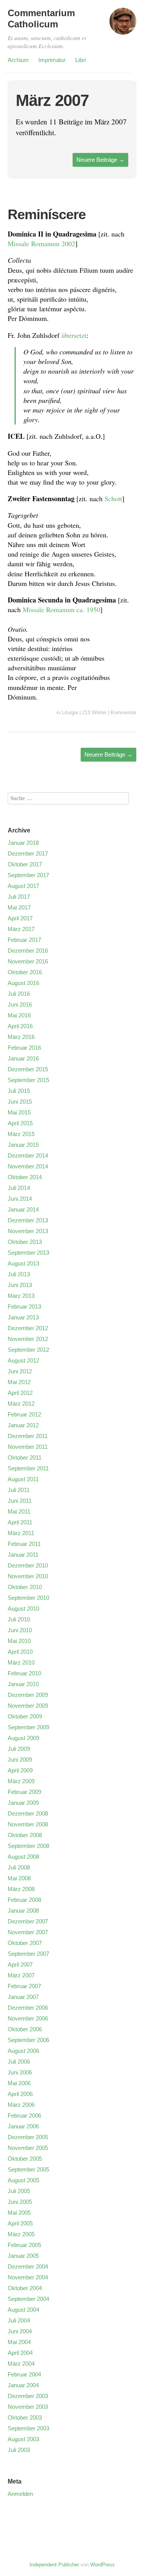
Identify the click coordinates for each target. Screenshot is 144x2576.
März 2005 (21, 2234)
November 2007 (28, 1932)
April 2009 (20, 1770)
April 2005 (20, 2223)
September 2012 (28, 1350)
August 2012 (23, 1360)
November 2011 (28, 1447)
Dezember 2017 (28, 853)
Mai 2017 (19, 907)
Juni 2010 (20, 1630)
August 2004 (23, 2310)
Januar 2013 (23, 1317)
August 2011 (23, 1479)
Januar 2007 (23, 1997)
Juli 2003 (19, 2450)
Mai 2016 (19, 1015)
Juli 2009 (19, 1749)
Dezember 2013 (28, 1220)
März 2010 (21, 1662)
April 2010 (20, 1652)
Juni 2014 (20, 1199)
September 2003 (28, 2428)
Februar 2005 (24, 2245)
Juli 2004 (19, 2320)
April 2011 (20, 1522)
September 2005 (28, 2169)
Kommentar (123, 712)
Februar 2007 (24, 1986)
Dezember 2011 (28, 1436)
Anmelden (20, 2494)
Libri (80, 60)
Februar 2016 (24, 1048)
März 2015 (21, 1134)
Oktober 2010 (25, 1587)
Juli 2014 (19, 1188)
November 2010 (28, 1576)
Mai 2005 (19, 2213)
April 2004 (20, 2353)
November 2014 (28, 1166)
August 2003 (23, 2439)
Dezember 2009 (28, 1695)
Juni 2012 (20, 1371)
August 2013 (23, 1263)
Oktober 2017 (25, 864)
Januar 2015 (23, 1145)
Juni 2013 (20, 1285)
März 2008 (21, 1889)
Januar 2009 (23, 1803)
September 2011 (28, 1468)
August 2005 (23, 2180)
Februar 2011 (24, 1544)
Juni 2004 (20, 2331)
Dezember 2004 (28, 2266)
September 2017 (28, 875)
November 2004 (28, 2277)
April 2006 (20, 2094)
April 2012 (20, 1393)
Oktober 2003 (25, 2417)
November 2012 (28, 1339)
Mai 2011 (19, 1511)
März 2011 (21, 1533)
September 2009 (28, 1727)
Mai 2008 (19, 1878)
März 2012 (21, 1404)
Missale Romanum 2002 (41, 243)
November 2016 (28, 961)
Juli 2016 (19, 994)
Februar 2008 (24, 1900)
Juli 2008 (19, 1867)
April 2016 (20, 1026)
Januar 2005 (23, 2256)
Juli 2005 (19, 2191)
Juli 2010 (19, 1619)
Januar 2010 (23, 1684)
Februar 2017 (24, 940)
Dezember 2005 (28, 2137)
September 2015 (28, 1080)
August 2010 (23, 1609)
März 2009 (21, 1781)
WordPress (103, 2565)
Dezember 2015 (28, 1069)
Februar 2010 (24, 1673)
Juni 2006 (20, 2072)
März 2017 (21, 929)
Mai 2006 (19, 2083)
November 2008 (28, 1824)
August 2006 (23, 2051)
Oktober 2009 (25, 1716)
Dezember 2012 (28, 1328)
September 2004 (28, 2299)
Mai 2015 (19, 1112)
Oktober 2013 (25, 1242)
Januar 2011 (23, 1555)
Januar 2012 (23, 1425)
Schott (113, 498)
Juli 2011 (19, 1490)
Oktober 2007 (25, 1943)
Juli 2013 (19, 1274)
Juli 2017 (19, 897)
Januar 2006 (23, 2126)
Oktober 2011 (25, 1457)
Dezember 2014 (28, 1155)
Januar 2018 (23, 843)
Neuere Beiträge (100, 160)
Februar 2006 (24, 2115)
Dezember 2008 (28, 1813)
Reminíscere (47, 214)
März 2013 (21, 1296)
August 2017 (23, 886)
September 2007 (28, 1954)
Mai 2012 (19, 1382)
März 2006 (21, 2105)
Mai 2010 (19, 1641)
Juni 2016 (20, 1004)
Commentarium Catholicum (41, 18)
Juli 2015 (19, 1091)
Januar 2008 (23, 1911)
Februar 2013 (24, 1306)
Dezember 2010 (28, 1565)
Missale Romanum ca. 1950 (61, 609)
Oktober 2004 (25, 2288)
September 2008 (28, 1846)
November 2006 (28, 2018)
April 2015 (20, 1123)
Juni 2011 (20, 1501)
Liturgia (70, 712)
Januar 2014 (23, 1209)
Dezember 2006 (28, 2008)
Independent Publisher (54, 2565)
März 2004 (21, 2364)
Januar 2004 (23, 2385)
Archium (18, 60)
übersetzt (74, 335)
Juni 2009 (20, 1760)
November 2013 (28, 1231)
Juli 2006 (19, 2062)
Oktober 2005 (25, 2159)
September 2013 (28, 1253)
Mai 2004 (19, 2342)
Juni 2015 (20, 1102)
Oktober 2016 (25, 972)
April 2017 (20, 918)
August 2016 (23, 983)
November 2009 (28, 1706)
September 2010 (28, 1598)
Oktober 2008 (25, 1835)
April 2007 (20, 1964)
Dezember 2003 (28, 2396)
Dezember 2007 (28, 1921)
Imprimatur (52, 60)
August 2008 (23, 1857)
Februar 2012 (24, 1414)
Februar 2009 (24, 1792)
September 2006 (28, 2040)
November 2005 (28, 2148)
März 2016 (21, 1037)
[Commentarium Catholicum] (123, 25)
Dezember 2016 (28, 951)
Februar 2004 (24, 2374)
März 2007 (21, 1975)
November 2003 (28, 2407)
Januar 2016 (23, 1058)
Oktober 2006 (25, 2029)
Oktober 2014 (25, 1177)
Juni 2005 (20, 2202)
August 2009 (23, 1738)
